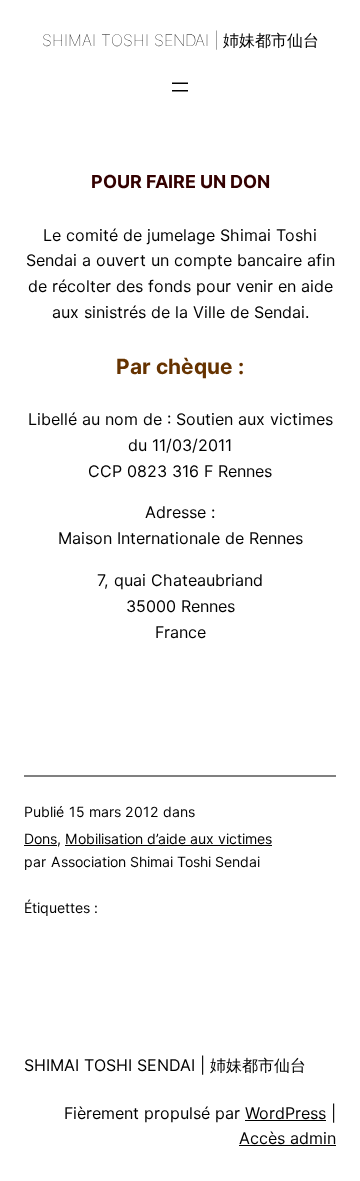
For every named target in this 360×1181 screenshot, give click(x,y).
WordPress (285, 1113)
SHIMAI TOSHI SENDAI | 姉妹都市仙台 (180, 40)
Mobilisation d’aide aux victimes (168, 838)
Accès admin (287, 1138)
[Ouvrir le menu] (180, 87)
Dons (40, 838)
